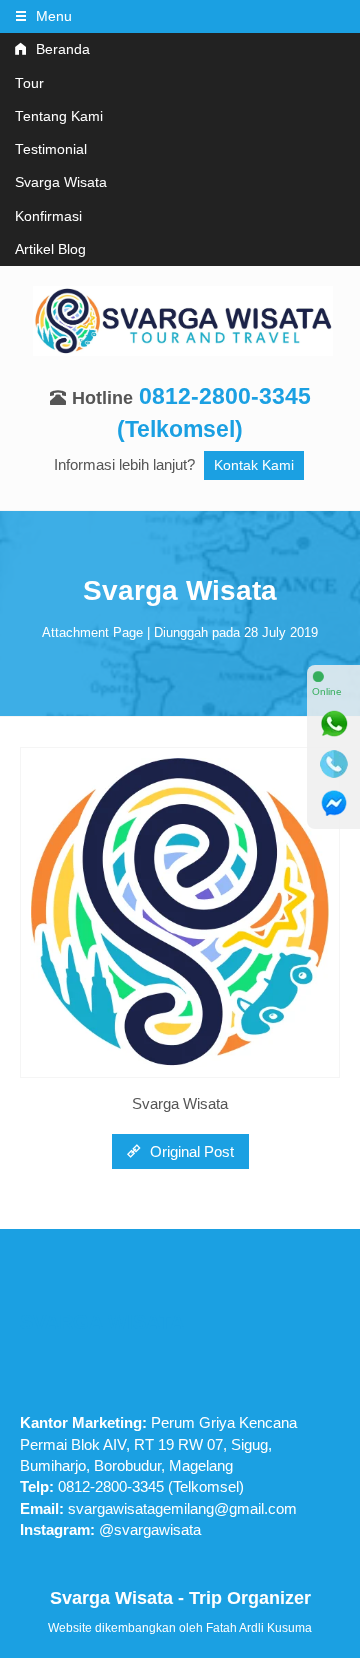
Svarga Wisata (61, 182)
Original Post (190, 1151)
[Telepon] (334, 764)
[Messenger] (334, 804)
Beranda (61, 49)
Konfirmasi (48, 216)
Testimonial (51, 149)
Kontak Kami (254, 465)
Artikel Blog (50, 249)
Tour (29, 83)
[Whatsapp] (334, 724)
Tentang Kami (59, 116)
